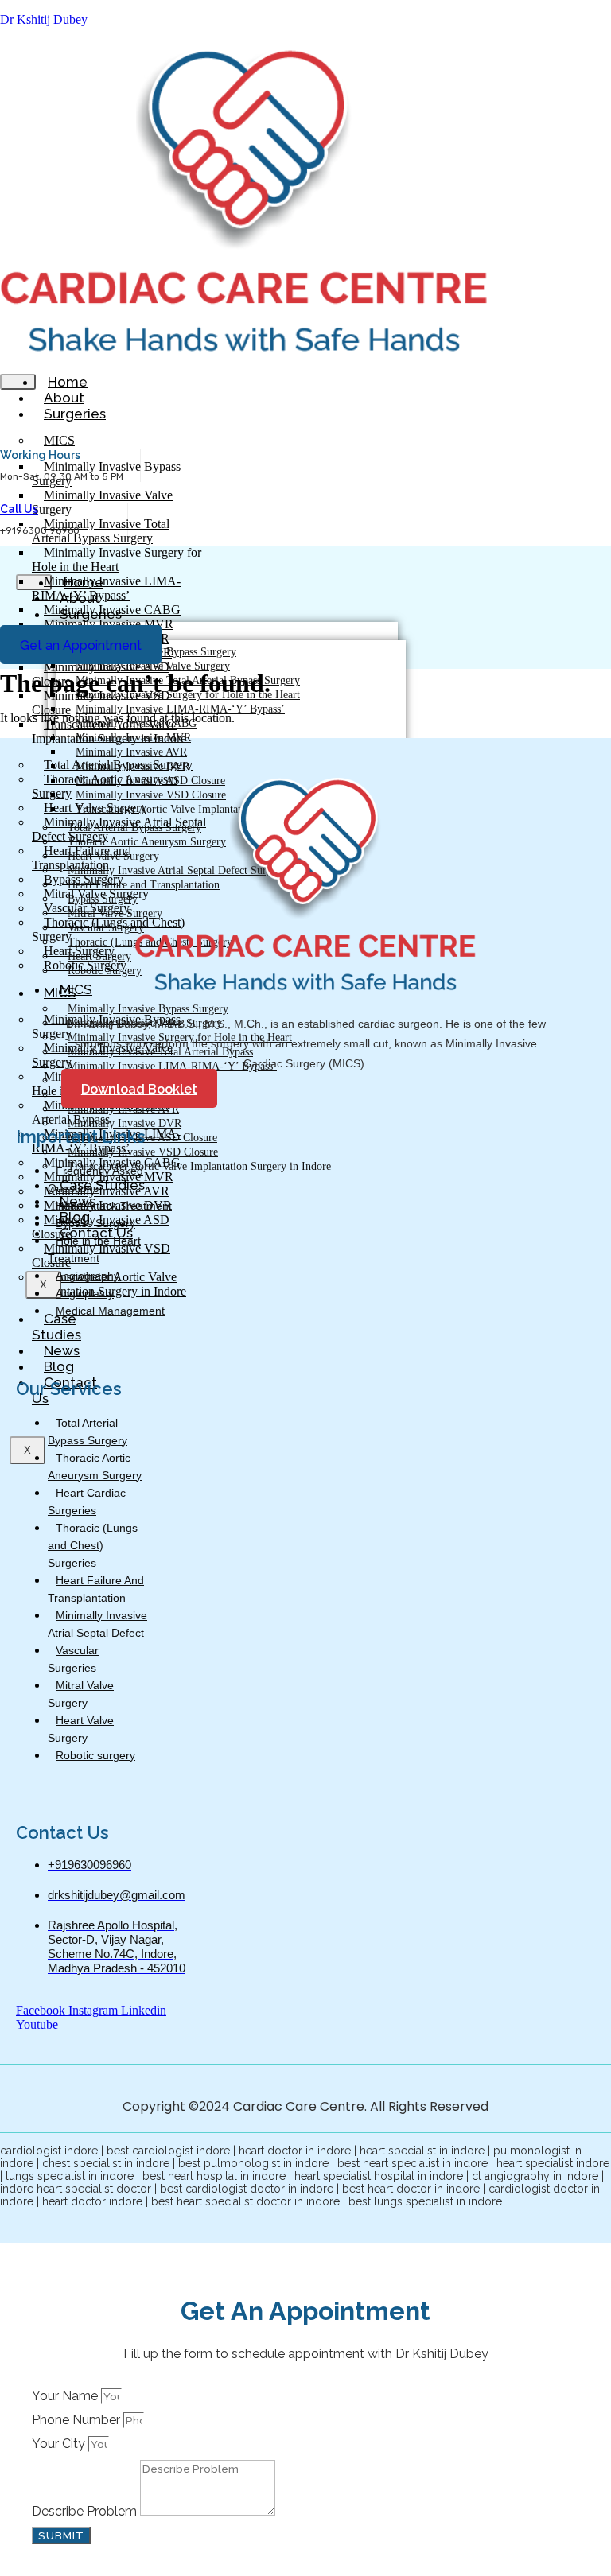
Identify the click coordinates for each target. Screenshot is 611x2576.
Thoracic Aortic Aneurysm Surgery (95, 1467)
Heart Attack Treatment (114, 1206)
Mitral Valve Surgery (81, 1694)
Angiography (88, 1276)
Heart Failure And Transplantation (96, 1589)
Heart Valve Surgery (81, 1729)
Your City (60, 2444)
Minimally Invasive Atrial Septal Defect (97, 1624)
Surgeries (75, 414)
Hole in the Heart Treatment (94, 1249)
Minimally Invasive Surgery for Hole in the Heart (117, 559)
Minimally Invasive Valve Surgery (102, 502)
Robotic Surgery (105, 971)
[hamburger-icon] (18, 382)
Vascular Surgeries (73, 1659)
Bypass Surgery (95, 1223)
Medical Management (110, 1311)
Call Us (19, 509)
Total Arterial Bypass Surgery (88, 1432)
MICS (59, 440)
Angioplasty (85, 1293)
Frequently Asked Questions (95, 1179)
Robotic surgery (95, 1755)
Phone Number (78, 2420)
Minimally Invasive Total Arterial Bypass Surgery (101, 531)
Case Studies (56, 1327)
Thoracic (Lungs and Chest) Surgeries (93, 1545)
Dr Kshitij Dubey (44, 19)
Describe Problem (86, 2511)
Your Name (66, 2396)
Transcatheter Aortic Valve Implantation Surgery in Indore (199, 1166)
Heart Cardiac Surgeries (87, 1502)
